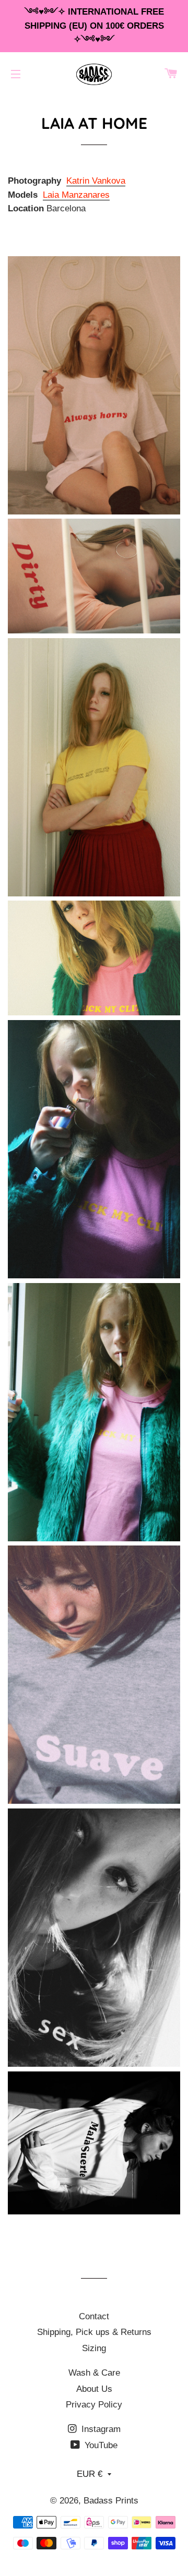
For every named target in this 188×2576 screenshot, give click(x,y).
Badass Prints (111, 2501)
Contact (94, 2316)
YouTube (100, 2445)
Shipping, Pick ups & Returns (94, 2332)
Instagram (100, 2429)
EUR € (90, 2474)
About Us (94, 2389)
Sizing (94, 2348)
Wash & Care (94, 2373)
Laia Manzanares (76, 195)
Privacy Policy (94, 2405)
